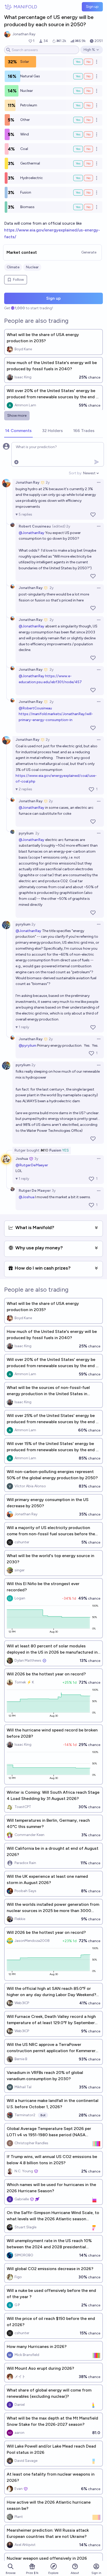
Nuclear (32, 267)
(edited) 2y (61, 526)
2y (48, 482)
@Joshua (26, 1197)
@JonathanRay (32, 533)
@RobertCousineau (35, 708)
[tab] (18, 431)
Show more (17, 416)
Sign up (92, 7)
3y (36, 1159)
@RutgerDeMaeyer (32, 1165)
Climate (13, 267)
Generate (89, 252)
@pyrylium (28, 1046)
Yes (78, 62)
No (88, 62)
